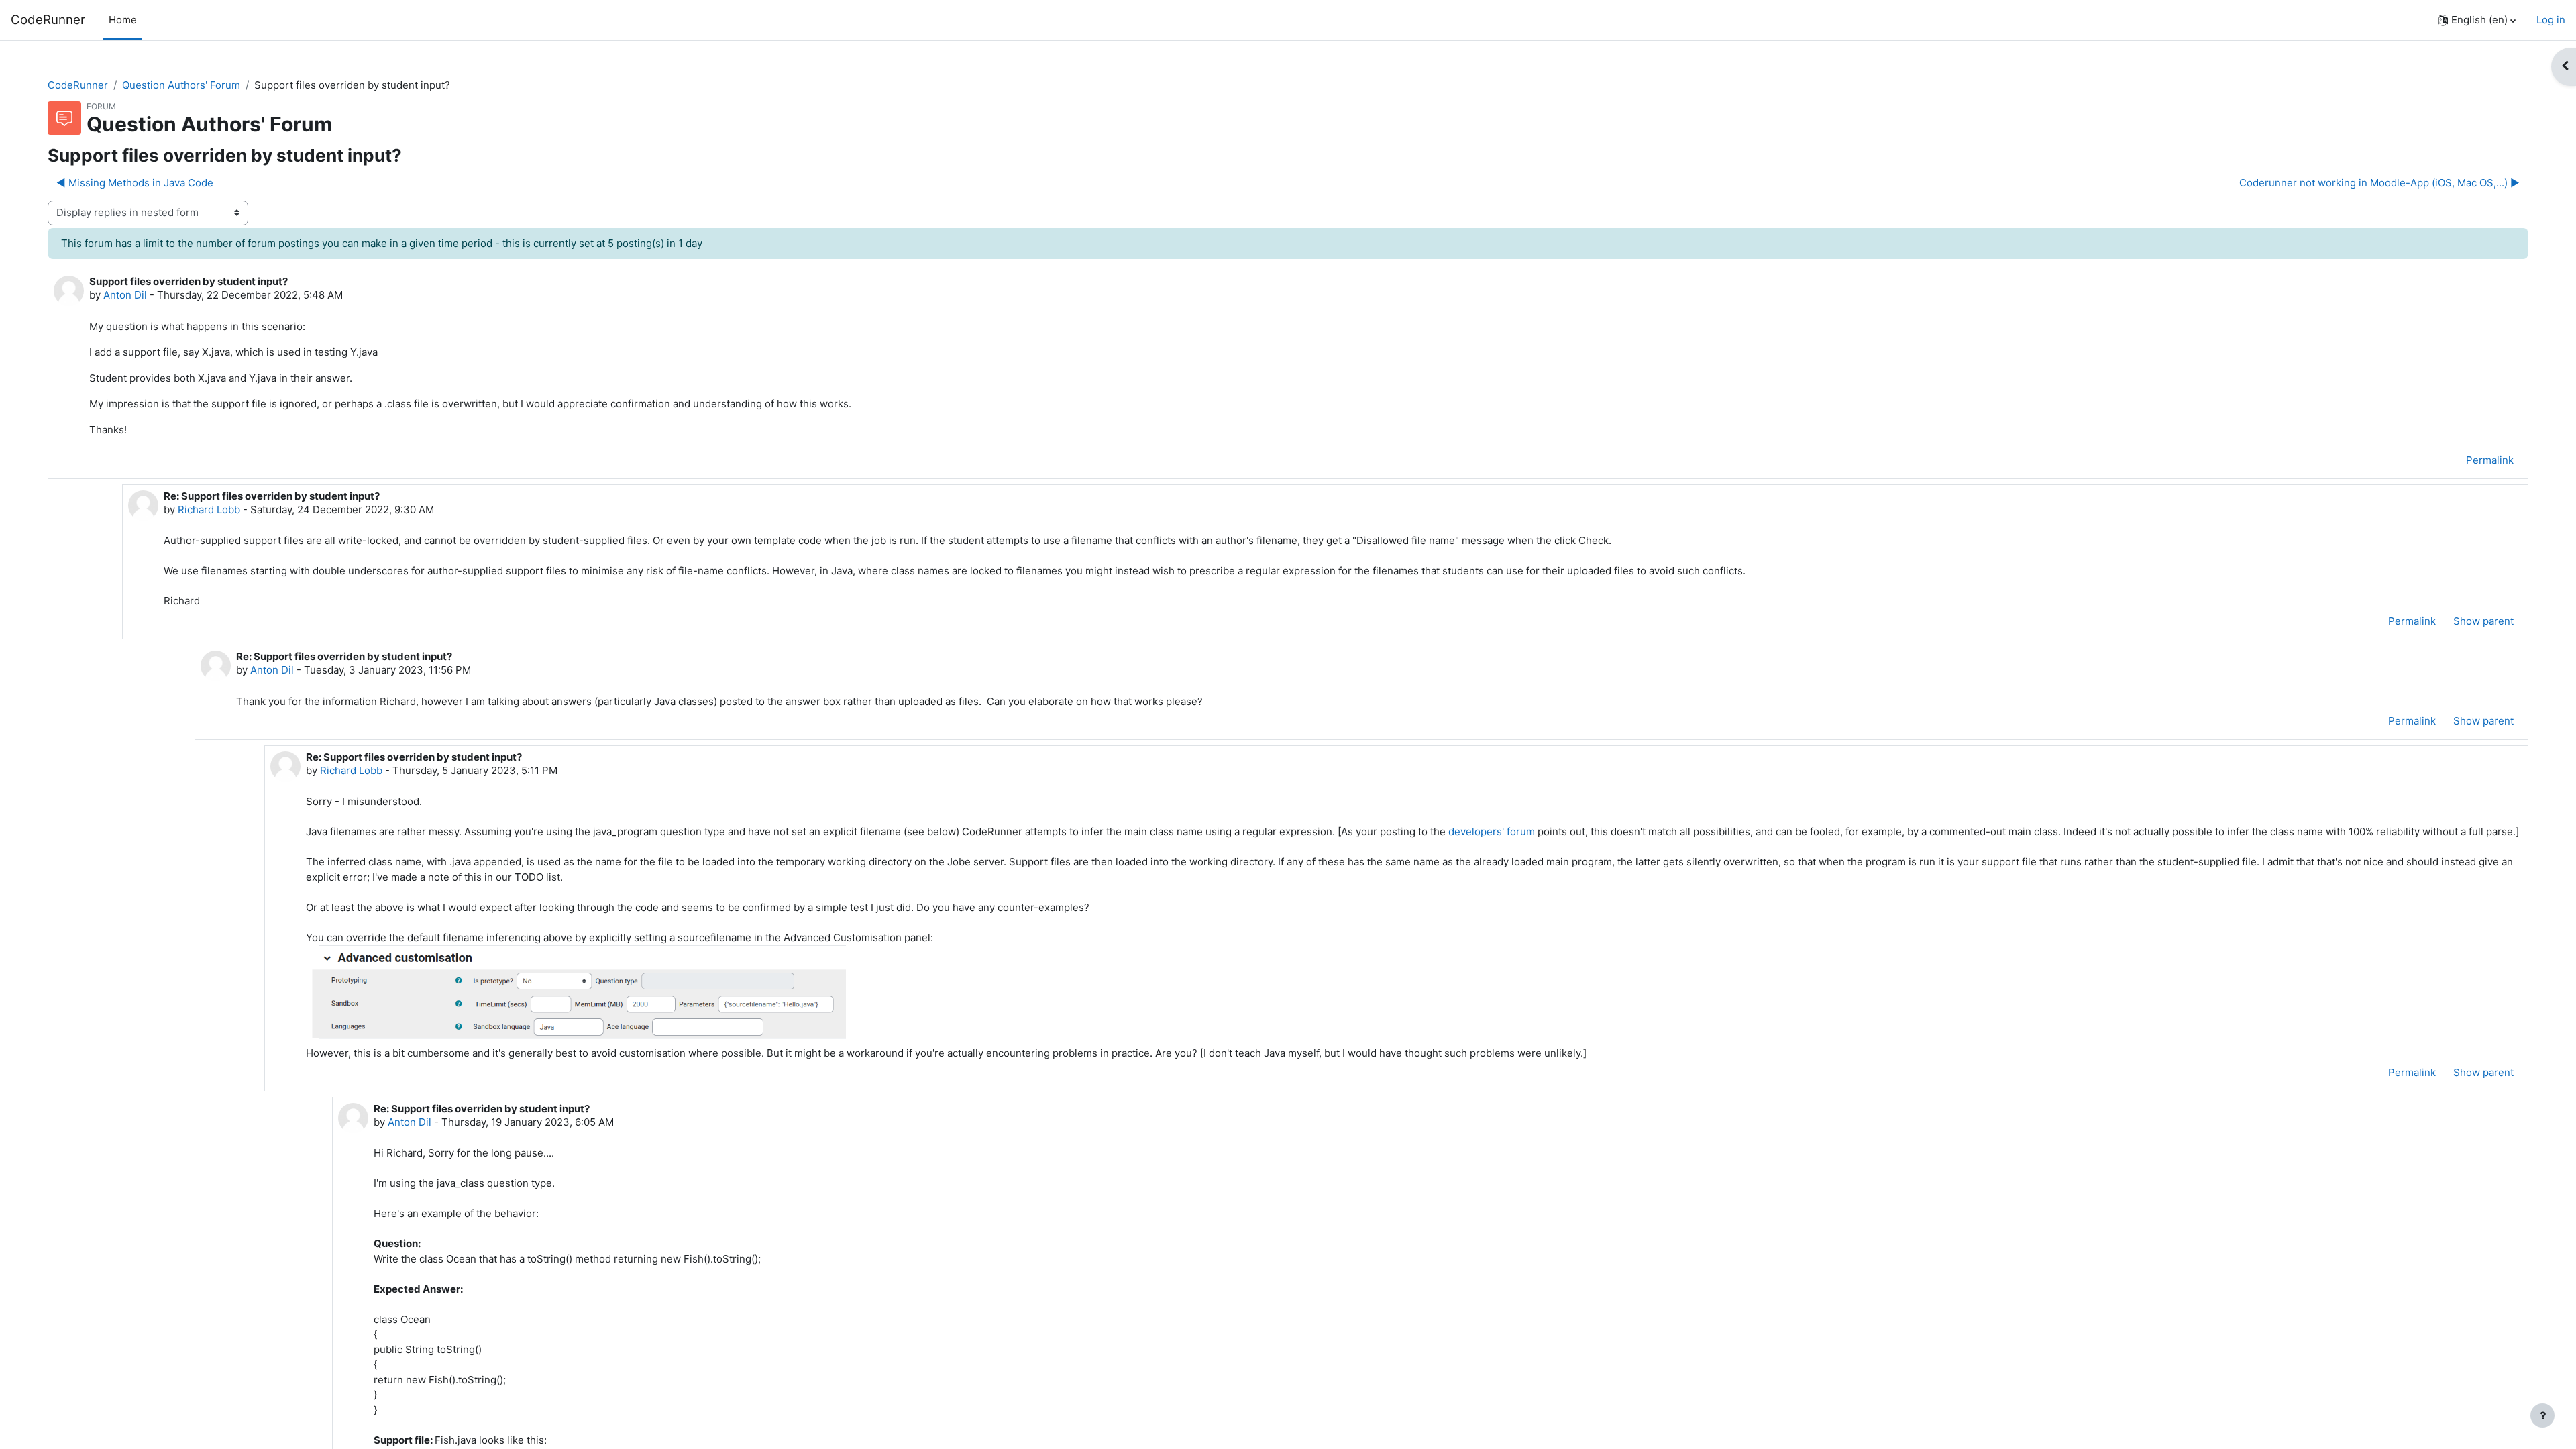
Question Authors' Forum (181, 85)
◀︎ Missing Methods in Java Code (135, 183)
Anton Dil (125, 295)
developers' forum (1492, 831)
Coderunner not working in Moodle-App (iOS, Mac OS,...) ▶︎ (2379, 183)
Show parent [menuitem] (2483, 621)
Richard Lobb (209, 509)
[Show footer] (2542, 1415)
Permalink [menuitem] (2490, 460)
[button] (2477, 20)
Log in (2551, 20)
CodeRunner (48, 20)
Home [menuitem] (123, 20)
